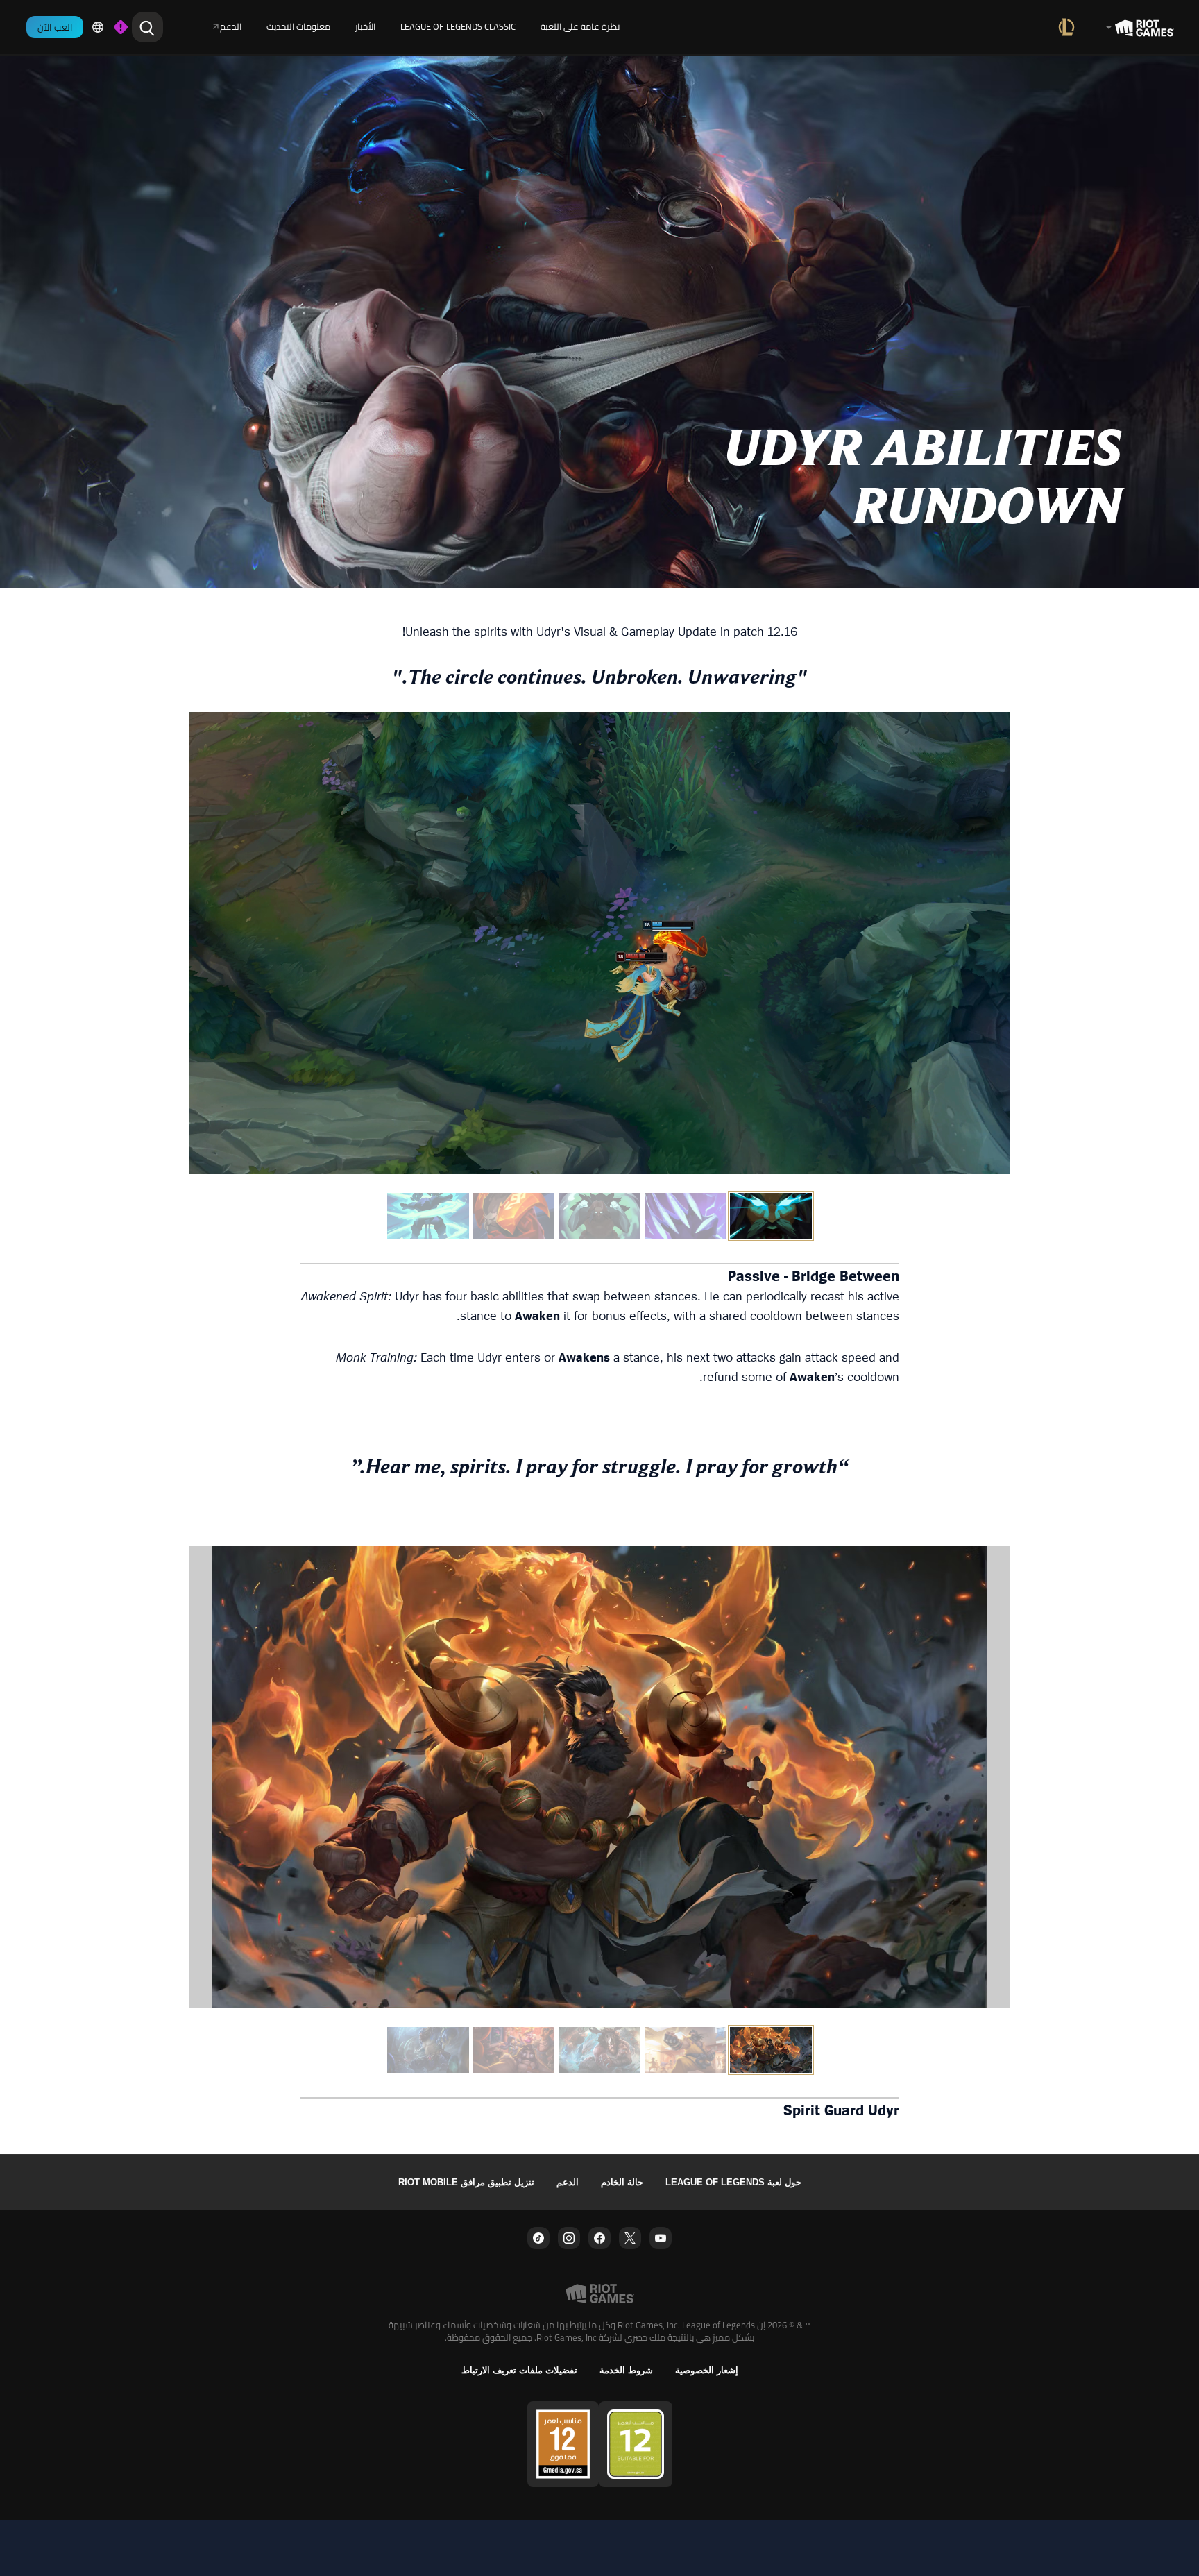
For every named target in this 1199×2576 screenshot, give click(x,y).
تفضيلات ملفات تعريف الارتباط (519, 2370)
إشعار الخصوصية (707, 2370)
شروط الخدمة (626, 2370)
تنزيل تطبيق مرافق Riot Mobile (466, 2182)
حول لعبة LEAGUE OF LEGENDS (733, 2182)
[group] (599, 1216)
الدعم (568, 2182)
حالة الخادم (622, 2182)
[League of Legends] (1069, 27)
